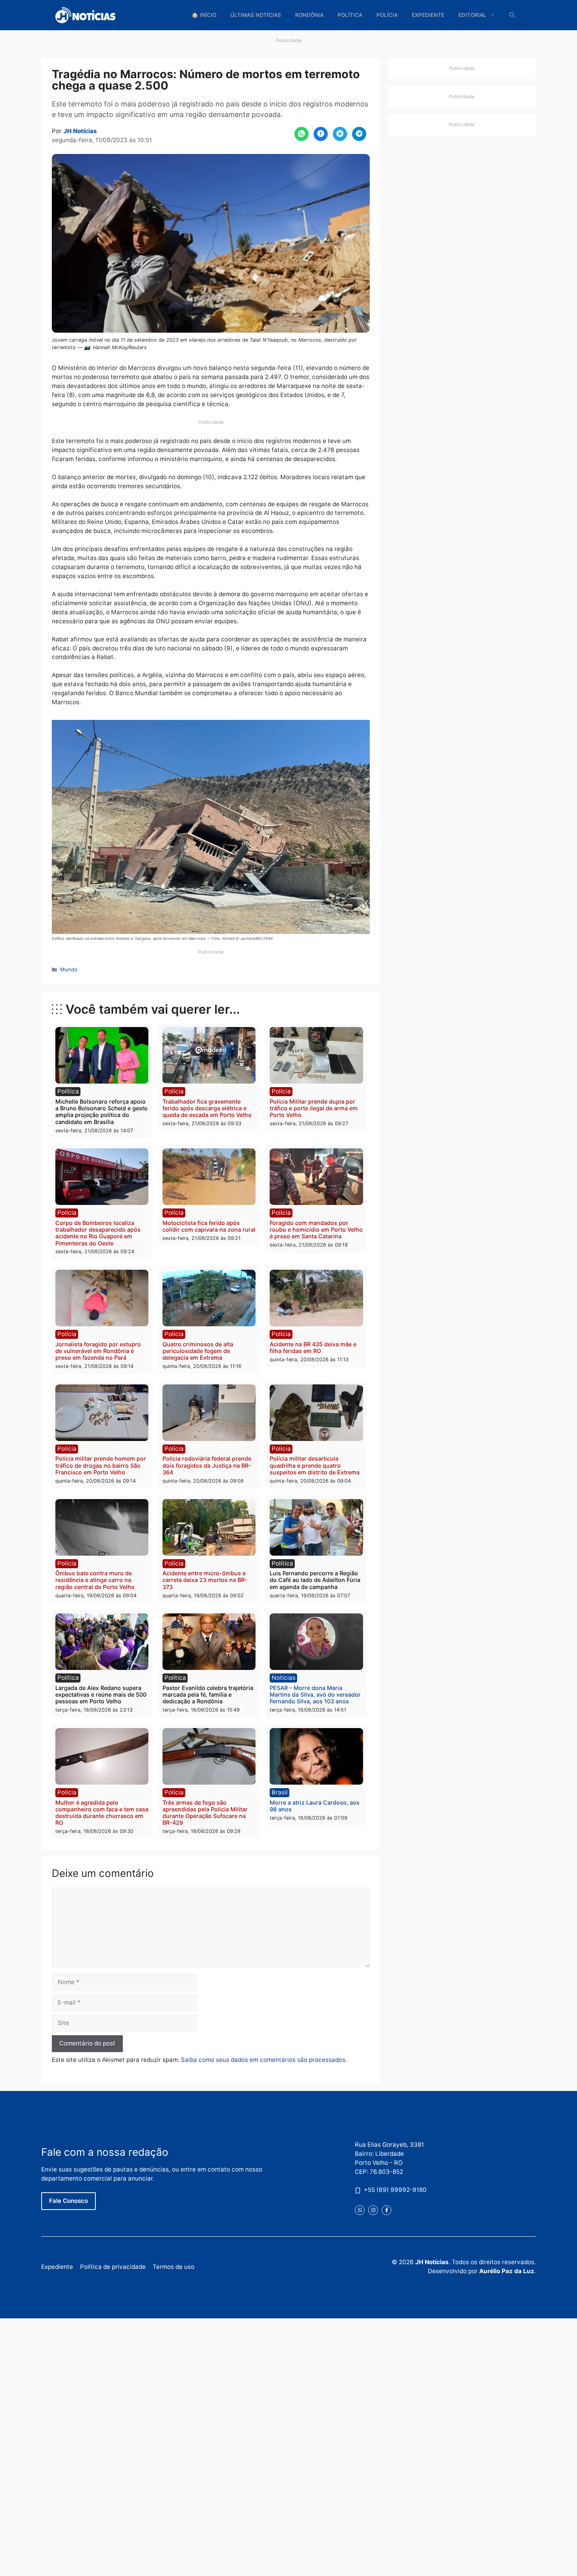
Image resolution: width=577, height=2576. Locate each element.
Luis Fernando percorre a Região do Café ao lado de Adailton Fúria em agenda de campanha (315, 1580)
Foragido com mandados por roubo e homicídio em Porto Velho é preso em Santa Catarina (316, 1230)
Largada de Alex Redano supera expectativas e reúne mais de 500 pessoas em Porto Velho (101, 1695)
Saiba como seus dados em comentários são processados (263, 2060)
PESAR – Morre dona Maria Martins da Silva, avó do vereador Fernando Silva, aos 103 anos (315, 1695)
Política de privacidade (113, 2267)
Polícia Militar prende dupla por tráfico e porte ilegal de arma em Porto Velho (314, 1108)
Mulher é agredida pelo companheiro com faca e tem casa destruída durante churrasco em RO (102, 1813)
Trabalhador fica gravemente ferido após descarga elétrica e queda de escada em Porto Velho (207, 1108)
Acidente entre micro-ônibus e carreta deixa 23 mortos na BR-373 (205, 1580)
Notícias (284, 1678)
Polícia (387, 15)
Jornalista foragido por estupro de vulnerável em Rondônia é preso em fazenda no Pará (98, 1351)
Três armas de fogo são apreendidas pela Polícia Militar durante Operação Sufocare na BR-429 (205, 1813)
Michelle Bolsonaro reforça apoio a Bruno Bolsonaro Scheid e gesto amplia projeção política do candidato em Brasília (101, 1112)
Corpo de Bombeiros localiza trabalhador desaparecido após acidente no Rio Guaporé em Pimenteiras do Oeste (98, 1233)
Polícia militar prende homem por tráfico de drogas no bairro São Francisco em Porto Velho (101, 1465)
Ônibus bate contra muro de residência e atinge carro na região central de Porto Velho (95, 1580)
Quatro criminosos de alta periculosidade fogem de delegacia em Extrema (198, 1351)
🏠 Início (204, 15)
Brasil (280, 1792)
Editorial (472, 15)
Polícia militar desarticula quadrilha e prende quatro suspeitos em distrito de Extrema (315, 1465)
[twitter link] (360, 2210)
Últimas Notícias (256, 15)
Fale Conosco (68, 2201)
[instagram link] (373, 2210)
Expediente (428, 15)
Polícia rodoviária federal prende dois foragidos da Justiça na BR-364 (207, 1465)
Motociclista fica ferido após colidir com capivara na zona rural (209, 1226)
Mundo (69, 969)
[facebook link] (386, 2210)
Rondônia (309, 15)
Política (350, 15)
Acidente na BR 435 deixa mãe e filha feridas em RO (313, 1348)
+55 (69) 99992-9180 (395, 2190)
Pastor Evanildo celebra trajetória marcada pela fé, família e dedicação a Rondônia (208, 1695)
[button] (512, 15)
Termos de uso (173, 2267)
